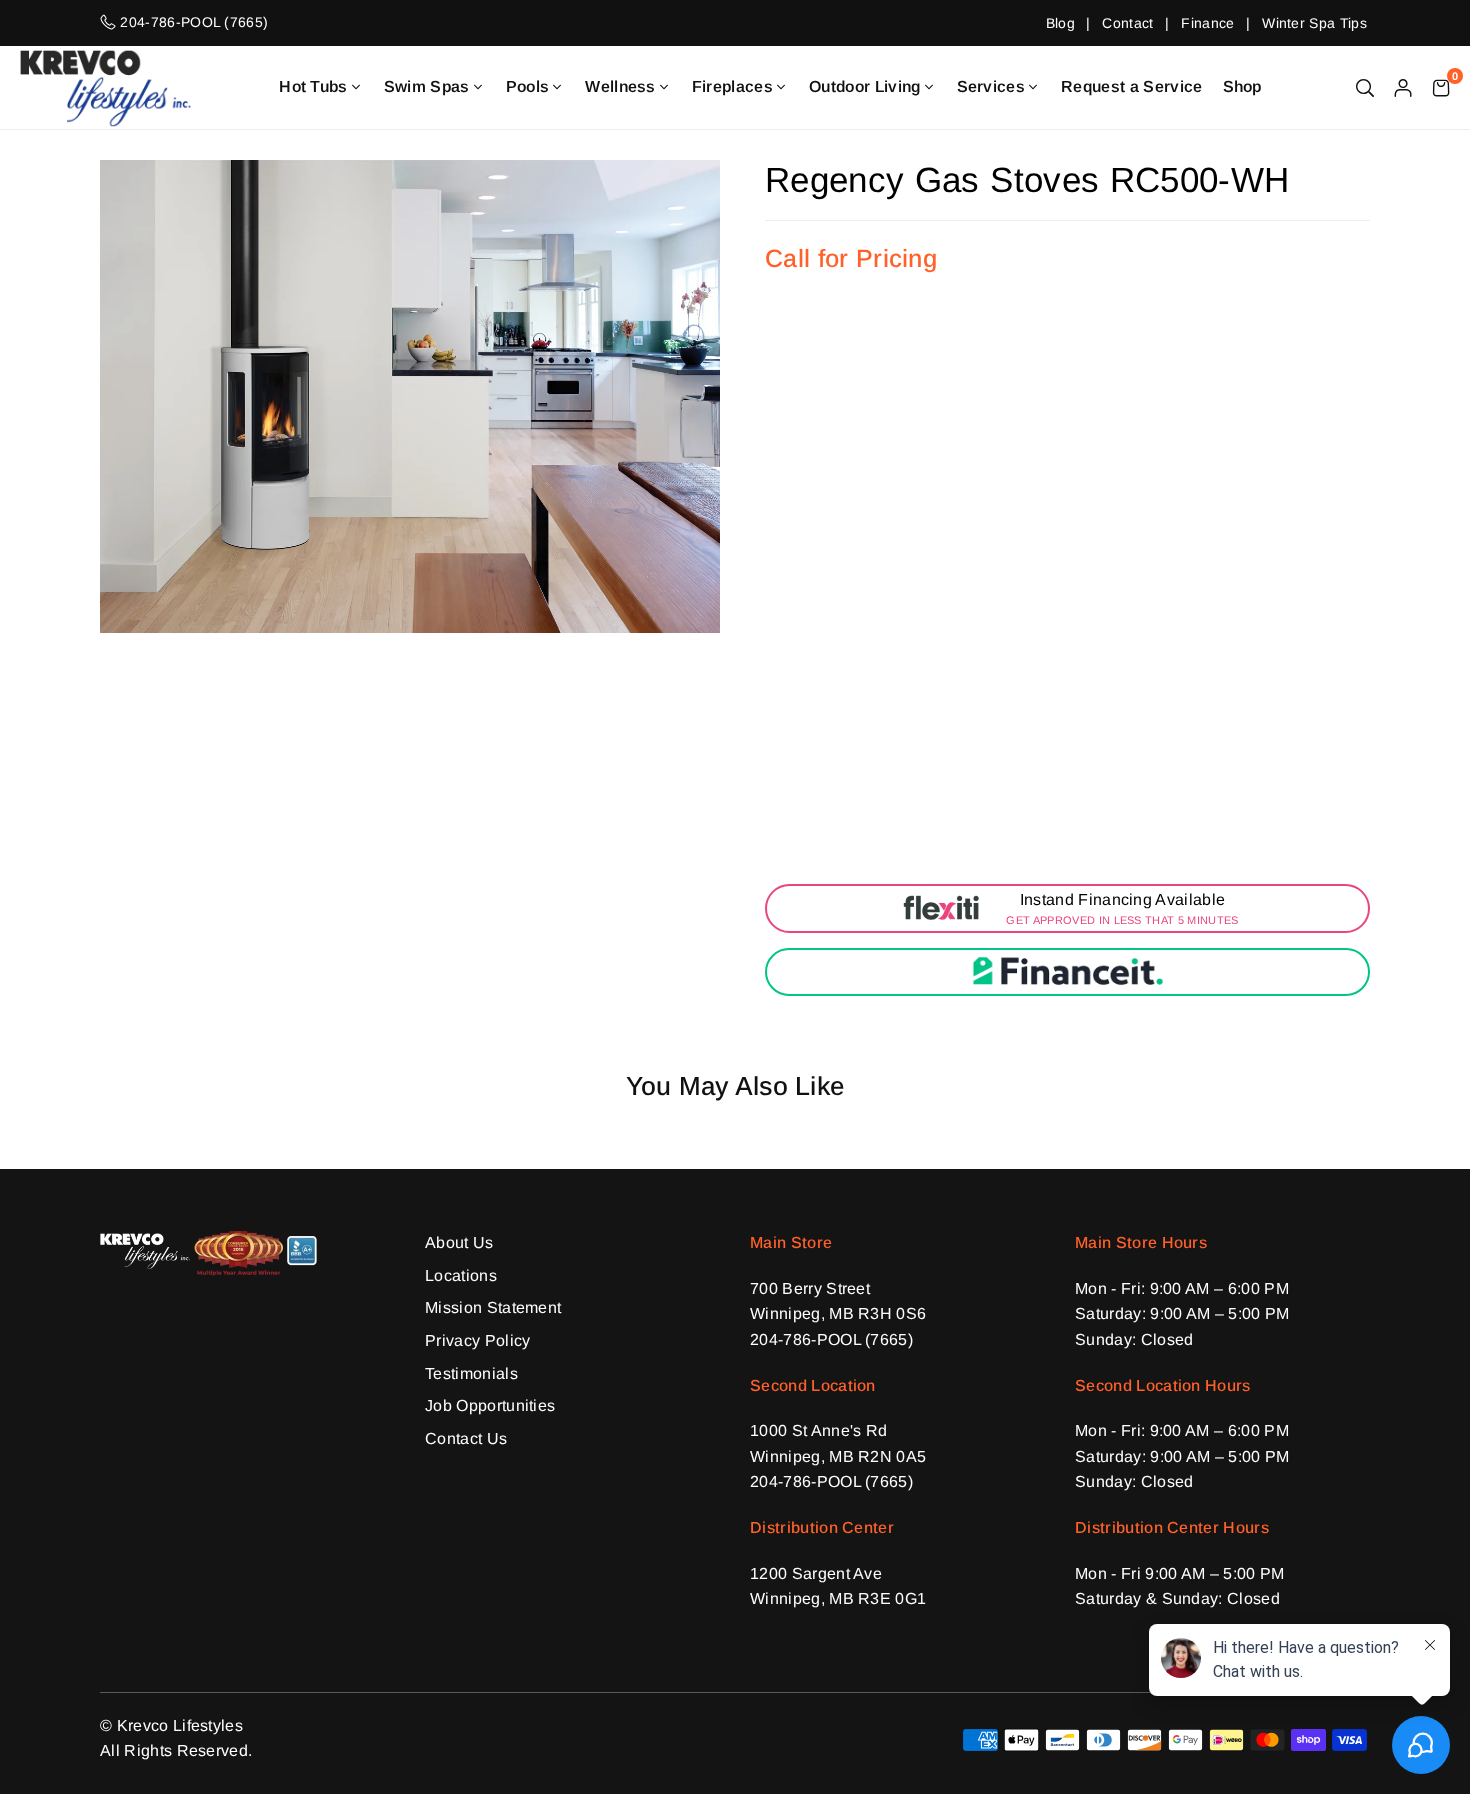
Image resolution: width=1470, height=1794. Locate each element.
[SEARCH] (1365, 87)
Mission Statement (493, 1307)
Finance (1207, 23)
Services (991, 86)
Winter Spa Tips (1314, 23)
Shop (1242, 86)
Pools (528, 86)
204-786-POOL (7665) (831, 1339)
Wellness (620, 86)
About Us (459, 1242)
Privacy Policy (477, 1340)
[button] (1441, 87)
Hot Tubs (313, 86)
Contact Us (466, 1438)
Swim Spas (427, 86)
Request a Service (1131, 86)
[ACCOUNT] (1403, 87)
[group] (410, 396)
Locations (461, 1275)
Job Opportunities (490, 1405)
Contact (1127, 23)
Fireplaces (732, 86)
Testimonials (471, 1373)
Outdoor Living (864, 86)
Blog (1060, 23)
